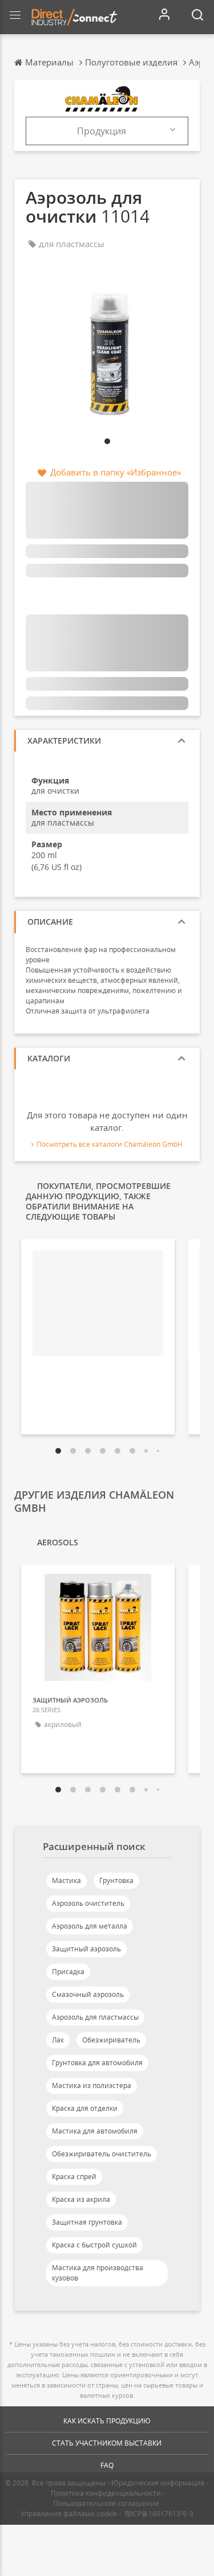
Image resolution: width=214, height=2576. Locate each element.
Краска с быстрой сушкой (94, 2245)
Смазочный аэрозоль (88, 1994)
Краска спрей (74, 2177)
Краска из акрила (81, 2199)
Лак (58, 2040)
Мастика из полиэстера (92, 2085)
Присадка (68, 1972)
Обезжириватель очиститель (102, 2154)
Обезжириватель (111, 2040)
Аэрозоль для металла (90, 1926)
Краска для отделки (85, 2108)
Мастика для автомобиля (95, 2131)
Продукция (102, 131)
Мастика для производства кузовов (98, 2273)
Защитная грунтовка (87, 2222)
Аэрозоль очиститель (88, 1903)
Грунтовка (116, 1880)
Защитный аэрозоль (86, 1949)
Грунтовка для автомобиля (97, 2063)
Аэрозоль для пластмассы (95, 2017)
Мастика (66, 1880)
